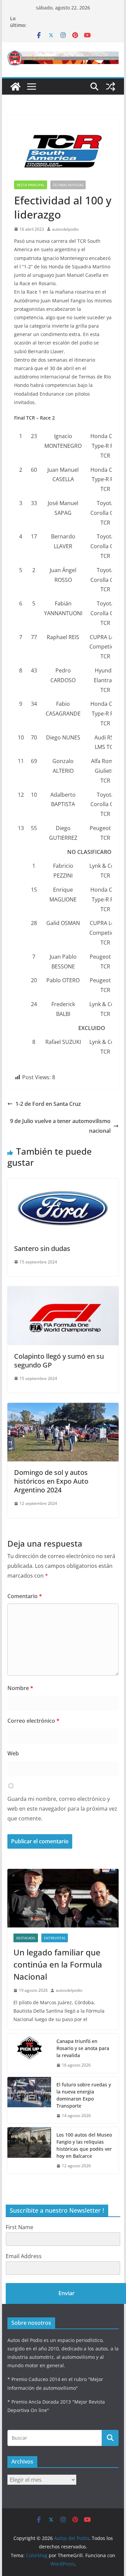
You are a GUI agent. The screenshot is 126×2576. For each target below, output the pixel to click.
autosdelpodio (65, 229)
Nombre (20, 1688)
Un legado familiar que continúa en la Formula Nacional (58, 1964)
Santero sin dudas (42, 1248)
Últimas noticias (68, 185)
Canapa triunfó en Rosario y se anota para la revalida (83, 2048)
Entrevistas (55, 1938)
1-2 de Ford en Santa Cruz (48, 1104)
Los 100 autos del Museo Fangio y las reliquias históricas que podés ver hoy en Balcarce (84, 2145)
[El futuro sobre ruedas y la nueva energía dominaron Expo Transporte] (29, 2100)
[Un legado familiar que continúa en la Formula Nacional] (63, 1898)
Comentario (25, 1596)
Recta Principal (31, 185)
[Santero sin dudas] (63, 1183)
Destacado (26, 1938)
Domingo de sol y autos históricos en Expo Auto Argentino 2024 (51, 1481)
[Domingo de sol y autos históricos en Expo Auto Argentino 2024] (63, 1408)
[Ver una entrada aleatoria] (111, 87)
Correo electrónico (33, 1721)
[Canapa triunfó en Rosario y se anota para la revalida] (29, 2053)
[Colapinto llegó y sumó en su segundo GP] (63, 1291)
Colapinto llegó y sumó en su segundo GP (59, 1361)
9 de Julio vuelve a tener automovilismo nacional (60, 1126)
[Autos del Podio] (15, 87)
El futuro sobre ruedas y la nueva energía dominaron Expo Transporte (84, 2095)
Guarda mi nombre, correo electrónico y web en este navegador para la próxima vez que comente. (62, 1809)
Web (13, 1753)
